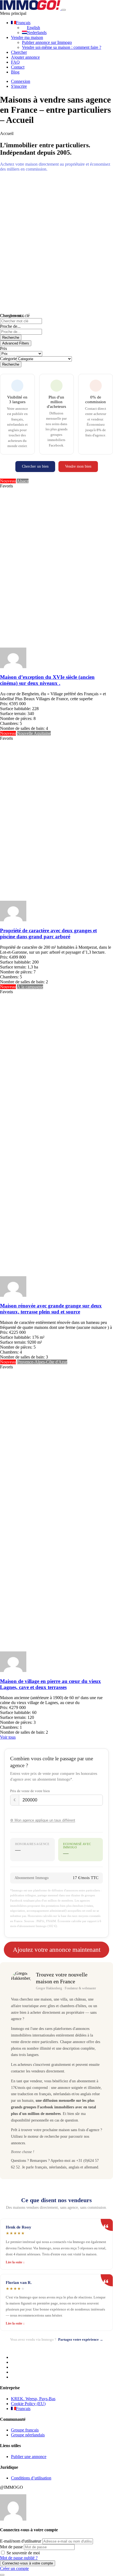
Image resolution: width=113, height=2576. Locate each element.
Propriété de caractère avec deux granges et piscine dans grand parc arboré (48, 933)
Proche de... (10, 326)
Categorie (8, 359)
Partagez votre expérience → (81, 2339)
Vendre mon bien (78, 466)
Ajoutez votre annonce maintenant (57, 1950)
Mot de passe (11, 2547)
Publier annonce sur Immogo (47, 42)
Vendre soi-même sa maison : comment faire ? (62, 47)
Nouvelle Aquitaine (34, 733)
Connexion (21, 81)
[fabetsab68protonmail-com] (13, 667)
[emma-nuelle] (13, 1670)
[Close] (2, 2575)
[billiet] (13, 920)
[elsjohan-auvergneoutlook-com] (13, 1295)
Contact (18, 67)
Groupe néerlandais (28, 2435)
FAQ (15, 62)
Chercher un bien (35, 466)
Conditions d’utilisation (31, 2478)
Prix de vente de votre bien (30, 1791)
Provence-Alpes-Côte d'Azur (42, 1362)
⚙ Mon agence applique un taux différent (43, 1820)
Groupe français (25, 2430)
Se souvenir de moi (23, 2553)
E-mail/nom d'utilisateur (21, 2541)
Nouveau (8, 481)
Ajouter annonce (25, 57)
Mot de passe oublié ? (19, 2558)
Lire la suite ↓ (15, 2262)
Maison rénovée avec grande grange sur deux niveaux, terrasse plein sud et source (51, 1309)
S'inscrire (19, 86)
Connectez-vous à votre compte (28, 2563)
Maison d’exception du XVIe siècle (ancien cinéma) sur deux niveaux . (47, 680)
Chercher (19, 52)
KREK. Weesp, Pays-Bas (33, 2399)
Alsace (23, 481)
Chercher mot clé (15, 316)
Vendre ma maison (27, 37)
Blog (15, 72)
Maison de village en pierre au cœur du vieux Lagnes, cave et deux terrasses (50, 1684)
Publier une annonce (29, 2457)
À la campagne (30, 987)
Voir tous (8, 1737)
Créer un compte (14, 2568)
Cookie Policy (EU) (28, 2404)
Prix (4, 348)
